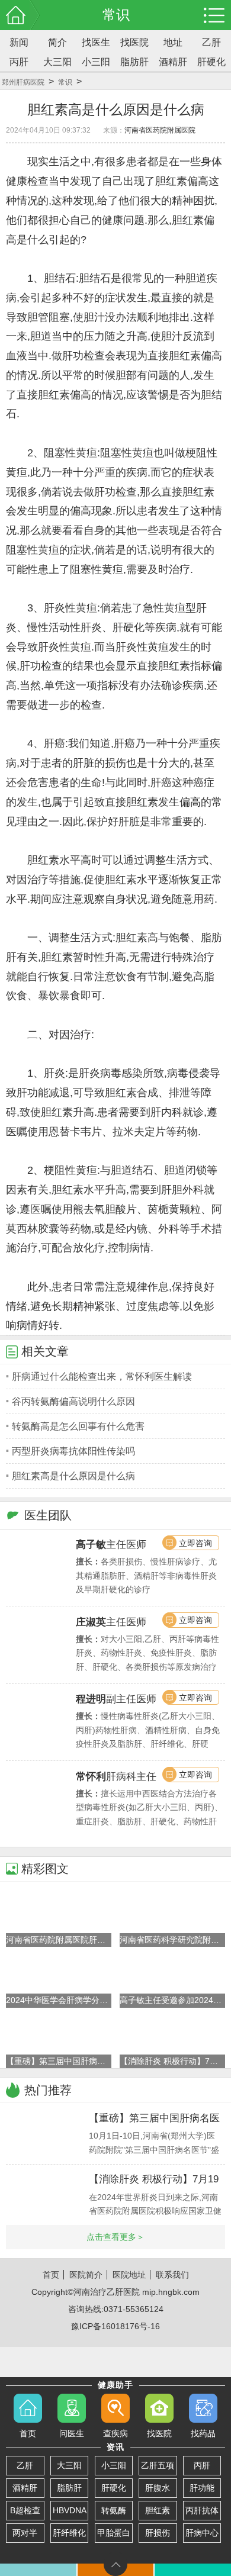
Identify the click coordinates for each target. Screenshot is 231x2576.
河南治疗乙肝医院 (107, 2292)
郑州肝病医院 (23, 82)
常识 (65, 82)
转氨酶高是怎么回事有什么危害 (78, 1426)
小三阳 (96, 62)
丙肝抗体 (202, 2510)
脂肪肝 (134, 62)
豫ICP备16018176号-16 (115, 2326)
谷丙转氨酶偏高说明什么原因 (73, 1401)
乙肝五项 (158, 2465)
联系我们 (172, 2275)
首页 (51, 2275)
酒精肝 (173, 62)
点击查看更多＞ (115, 2237)
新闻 (19, 42)
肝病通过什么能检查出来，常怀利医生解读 (102, 1376)
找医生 (96, 42)
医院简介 (86, 2275)
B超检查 (25, 2510)
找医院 (134, 42)
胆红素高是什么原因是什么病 (73, 1476)
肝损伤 (158, 2533)
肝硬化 (211, 62)
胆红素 (158, 2510)
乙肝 (211, 42)
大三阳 (57, 62)
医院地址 (129, 2275)
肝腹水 (158, 2488)
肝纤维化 (69, 2533)
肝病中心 (202, 2533)
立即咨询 (195, 1543)
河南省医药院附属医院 (160, 130)
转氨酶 (114, 2510)
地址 (173, 42)
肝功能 (202, 2488)
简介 (57, 42)
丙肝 (19, 62)
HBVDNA (70, 2510)
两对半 (25, 2533)
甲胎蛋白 (114, 2533)
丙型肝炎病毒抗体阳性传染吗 (73, 1451)
